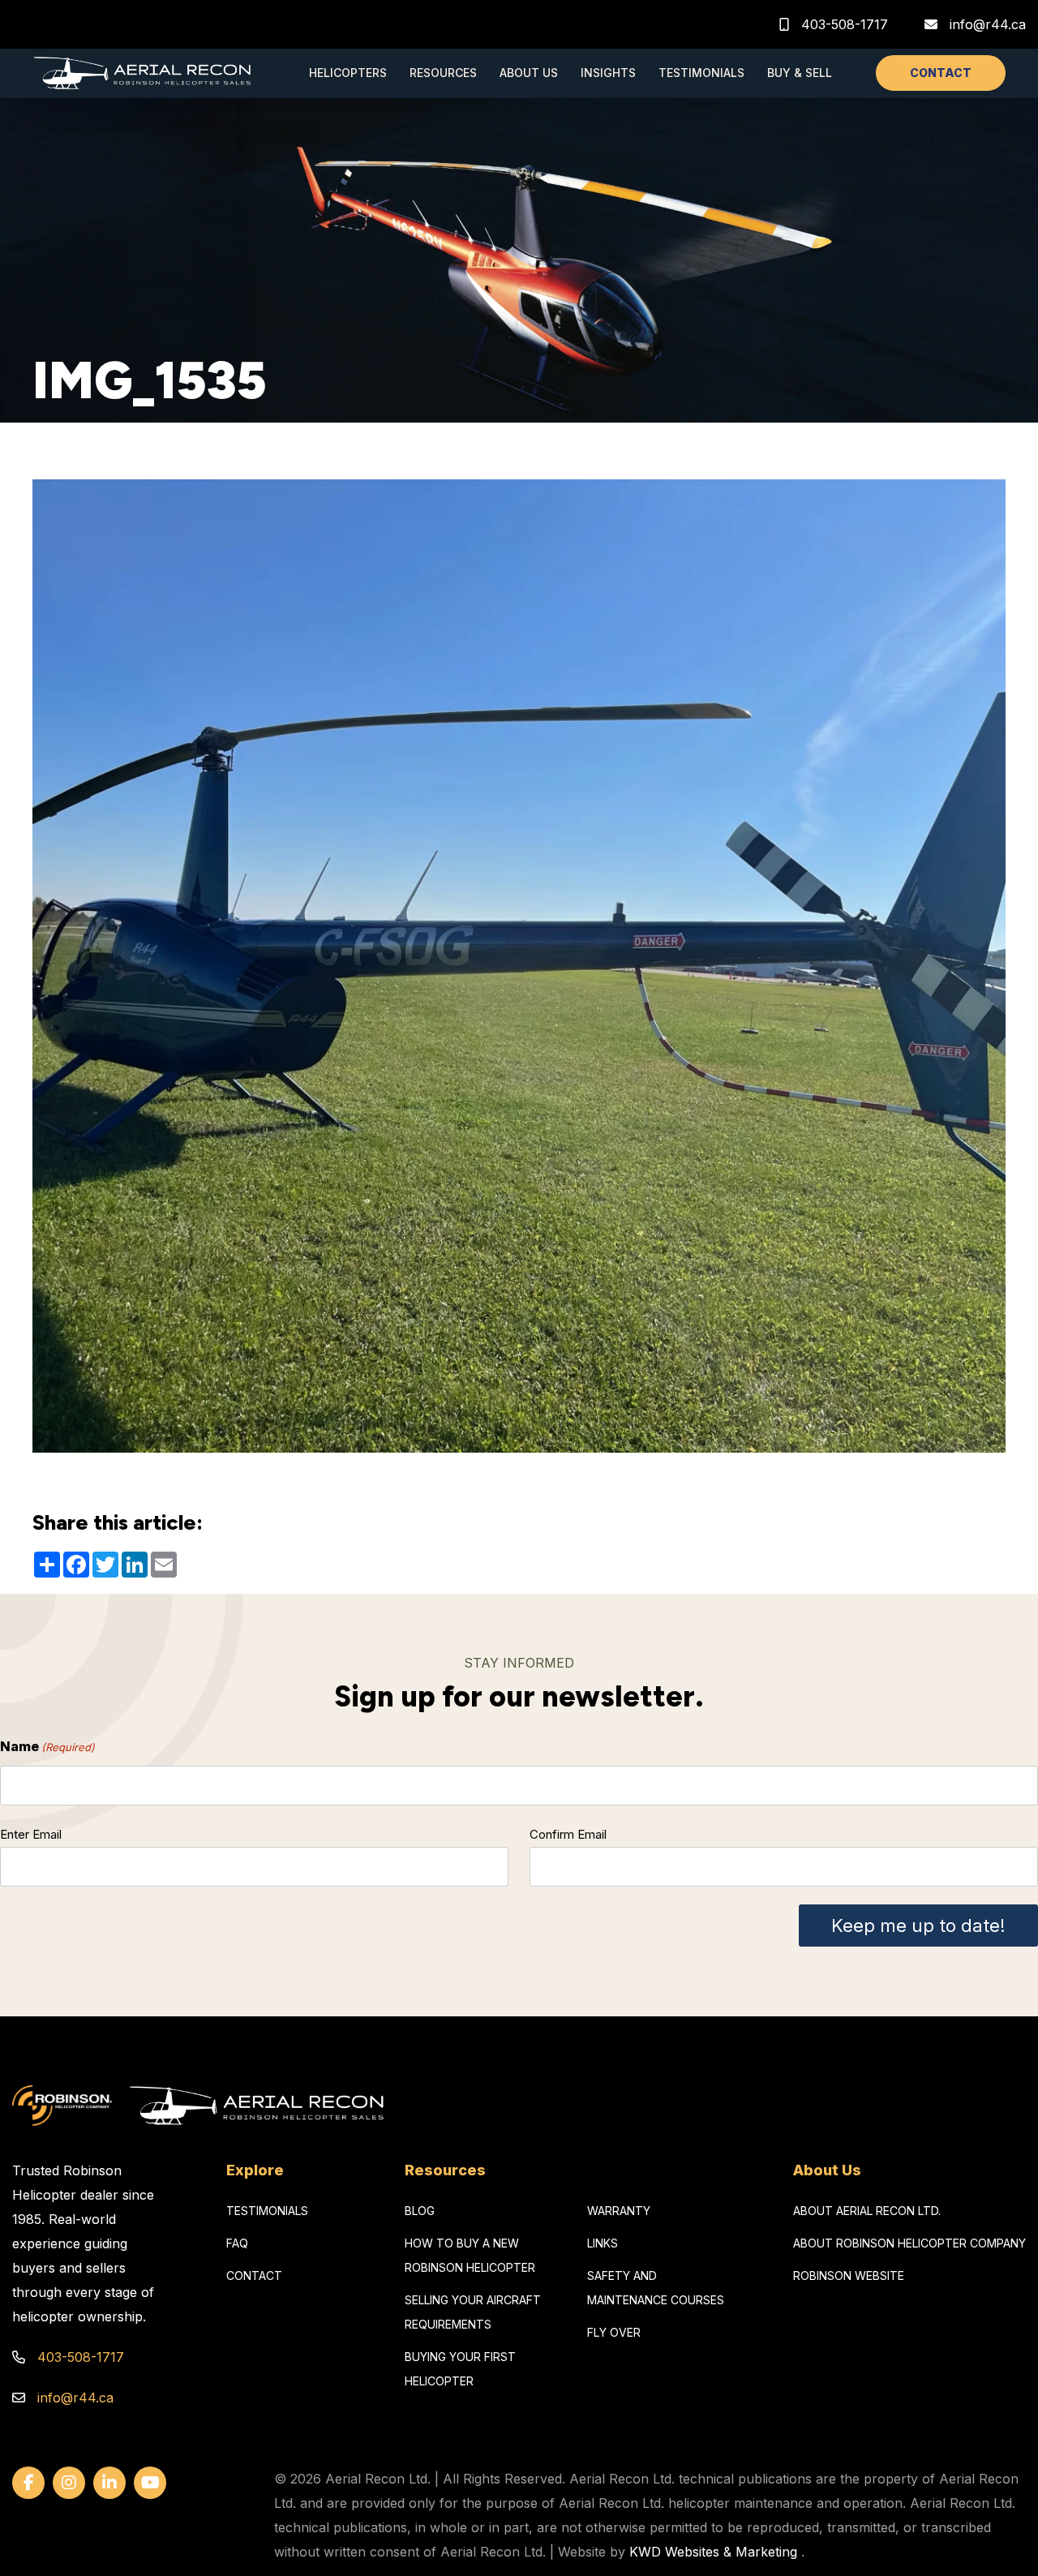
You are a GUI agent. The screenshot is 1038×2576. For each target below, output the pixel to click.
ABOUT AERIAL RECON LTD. (867, 2211)
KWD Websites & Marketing (713, 2552)
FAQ (237, 2243)
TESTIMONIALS (267, 2211)
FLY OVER (614, 2332)
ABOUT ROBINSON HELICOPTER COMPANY (909, 2243)
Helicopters (348, 73)
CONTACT (941, 73)
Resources (443, 73)
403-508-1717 (843, 24)
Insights (608, 73)
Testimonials (701, 73)
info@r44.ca (988, 24)
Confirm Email (568, 1834)
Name (47, 1746)
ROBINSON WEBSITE (849, 2275)
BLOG (420, 2211)
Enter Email (31, 1834)
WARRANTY (619, 2211)
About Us (529, 73)
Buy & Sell (800, 73)
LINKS (603, 2243)
